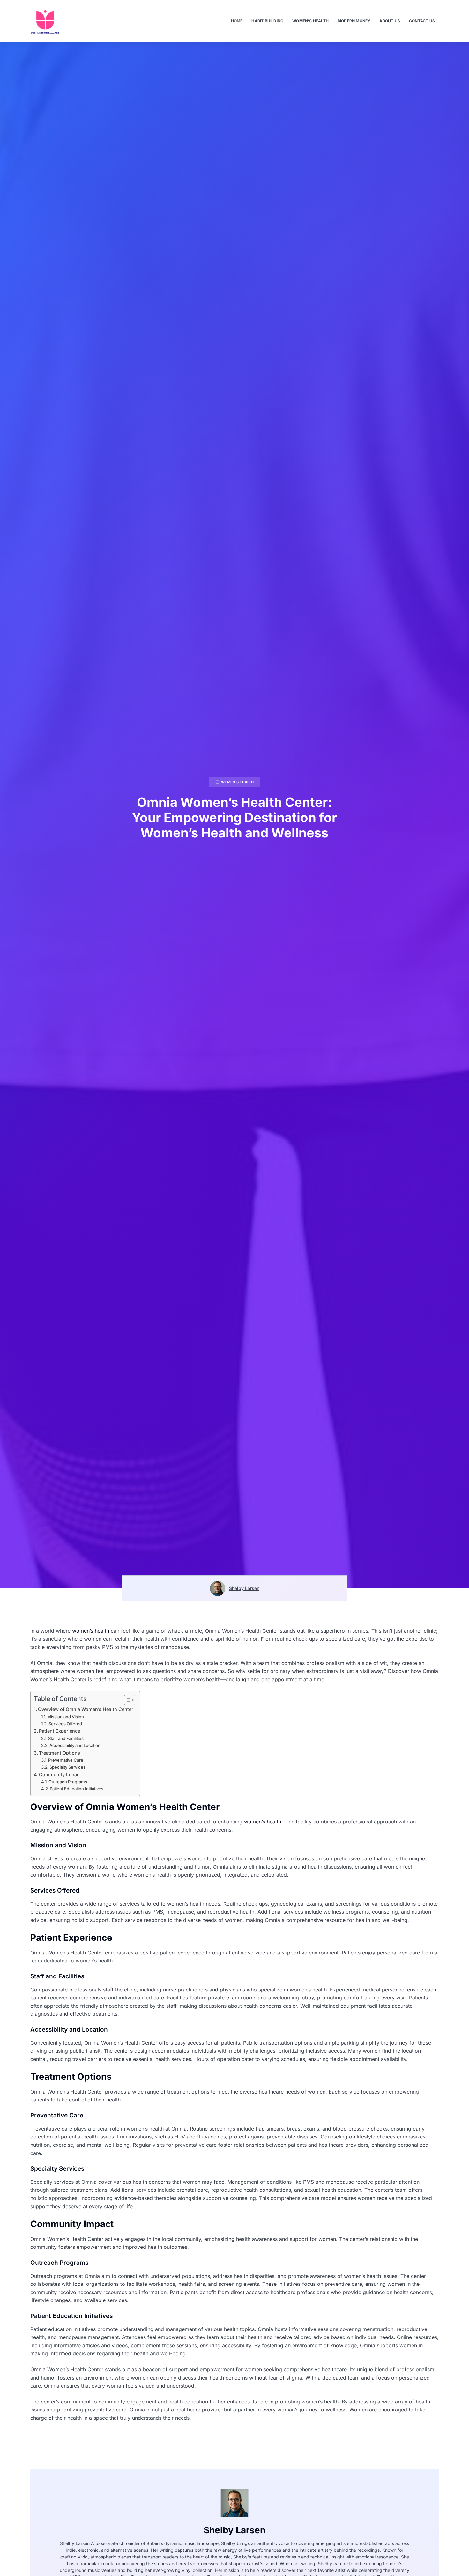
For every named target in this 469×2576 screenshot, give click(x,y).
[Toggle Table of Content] (126, 1700)
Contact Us (422, 21)
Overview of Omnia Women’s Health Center (86, 1709)
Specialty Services (67, 1767)
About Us (390, 21)
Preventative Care (66, 1760)
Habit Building (267, 21)
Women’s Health (310, 21)
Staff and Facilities (66, 1738)
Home (237, 21)
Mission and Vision (66, 1717)
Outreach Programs (68, 1782)
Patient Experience (60, 1731)
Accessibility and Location (75, 1745)
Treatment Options (60, 1753)
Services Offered (65, 1724)
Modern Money (354, 21)
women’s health (91, 1631)
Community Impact (60, 1774)
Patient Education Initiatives (77, 1789)
